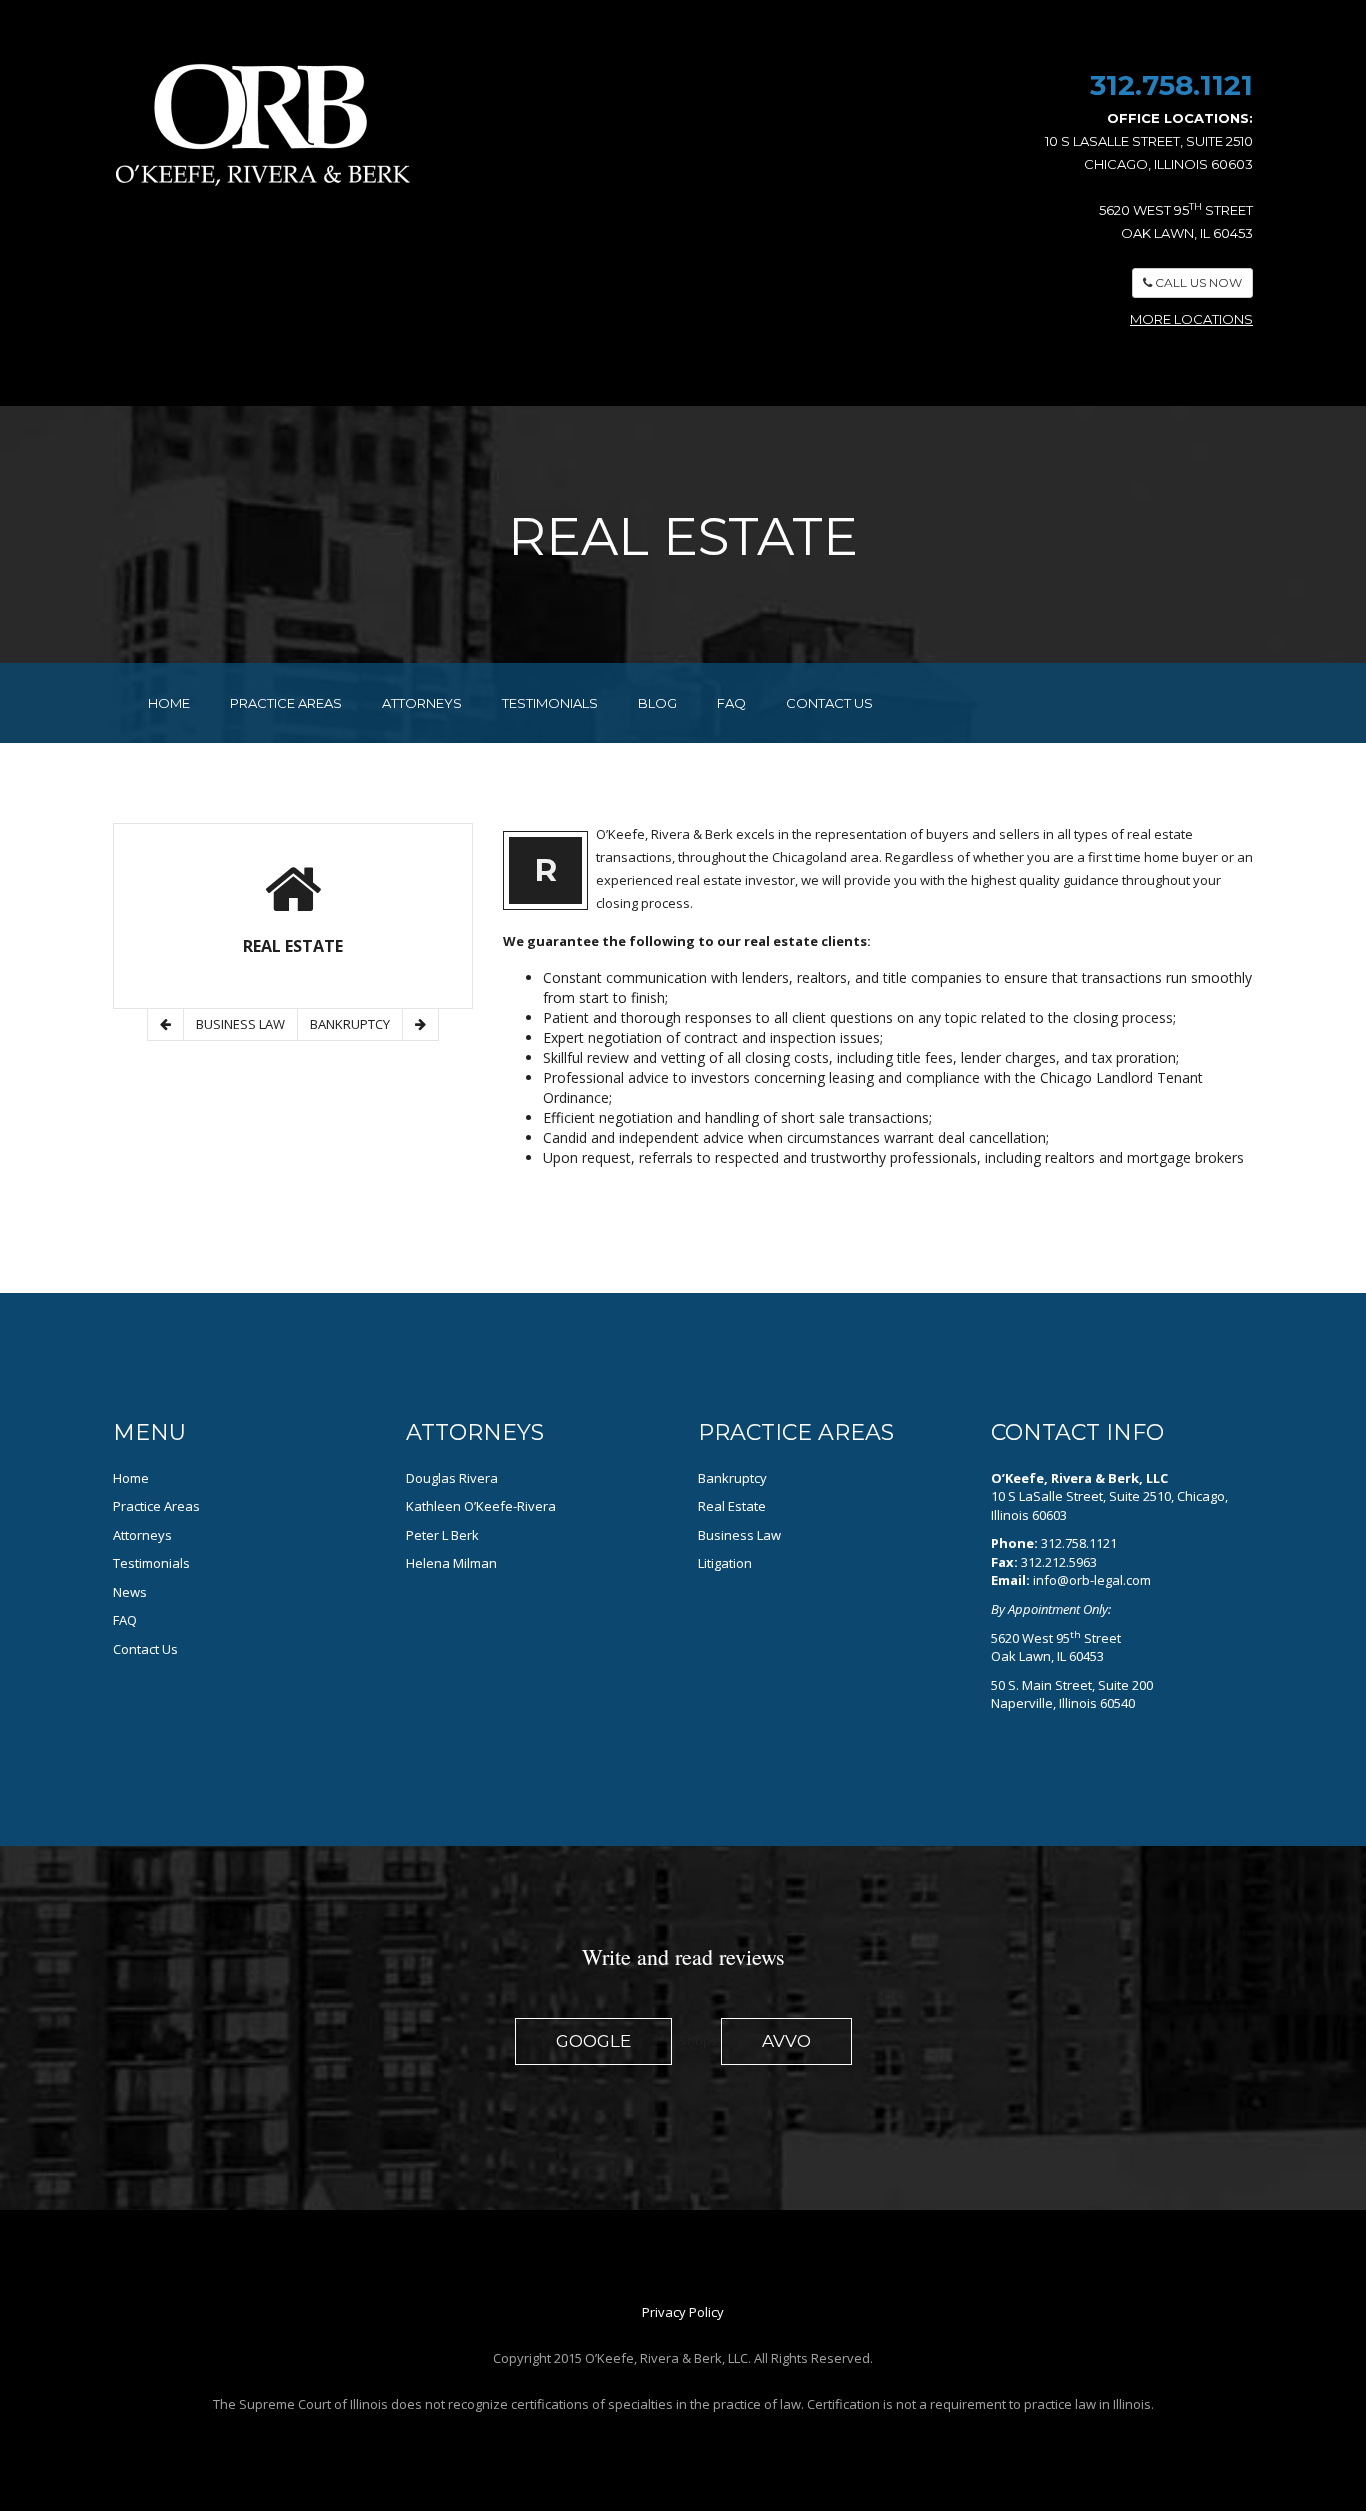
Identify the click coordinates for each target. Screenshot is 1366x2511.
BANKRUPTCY (350, 1024)
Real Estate (732, 1506)
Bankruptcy (732, 1478)
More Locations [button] (1191, 319)
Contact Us (145, 1649)
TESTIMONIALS (550, 703)
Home (131, 1478)
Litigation (725, 1563)
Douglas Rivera (452, 1478)
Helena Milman (451, 1563)
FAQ (731, 703)
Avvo (786, 2041)
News (130, 1592)
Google (593, 2041)
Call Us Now (1197, 282)
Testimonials (151, 1563)
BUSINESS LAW (240, 1024)
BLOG (657, 703)
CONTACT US (829, 703)
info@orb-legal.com (1092, 1580)
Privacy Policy (683, 2312)
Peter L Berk (442, 1535)
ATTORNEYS (422, 703)
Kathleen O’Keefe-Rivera (481, 1506)
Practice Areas (156, 1506)
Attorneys (142, 1535)
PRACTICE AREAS (286, 703)
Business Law (739, 1535)
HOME (169, 703)
